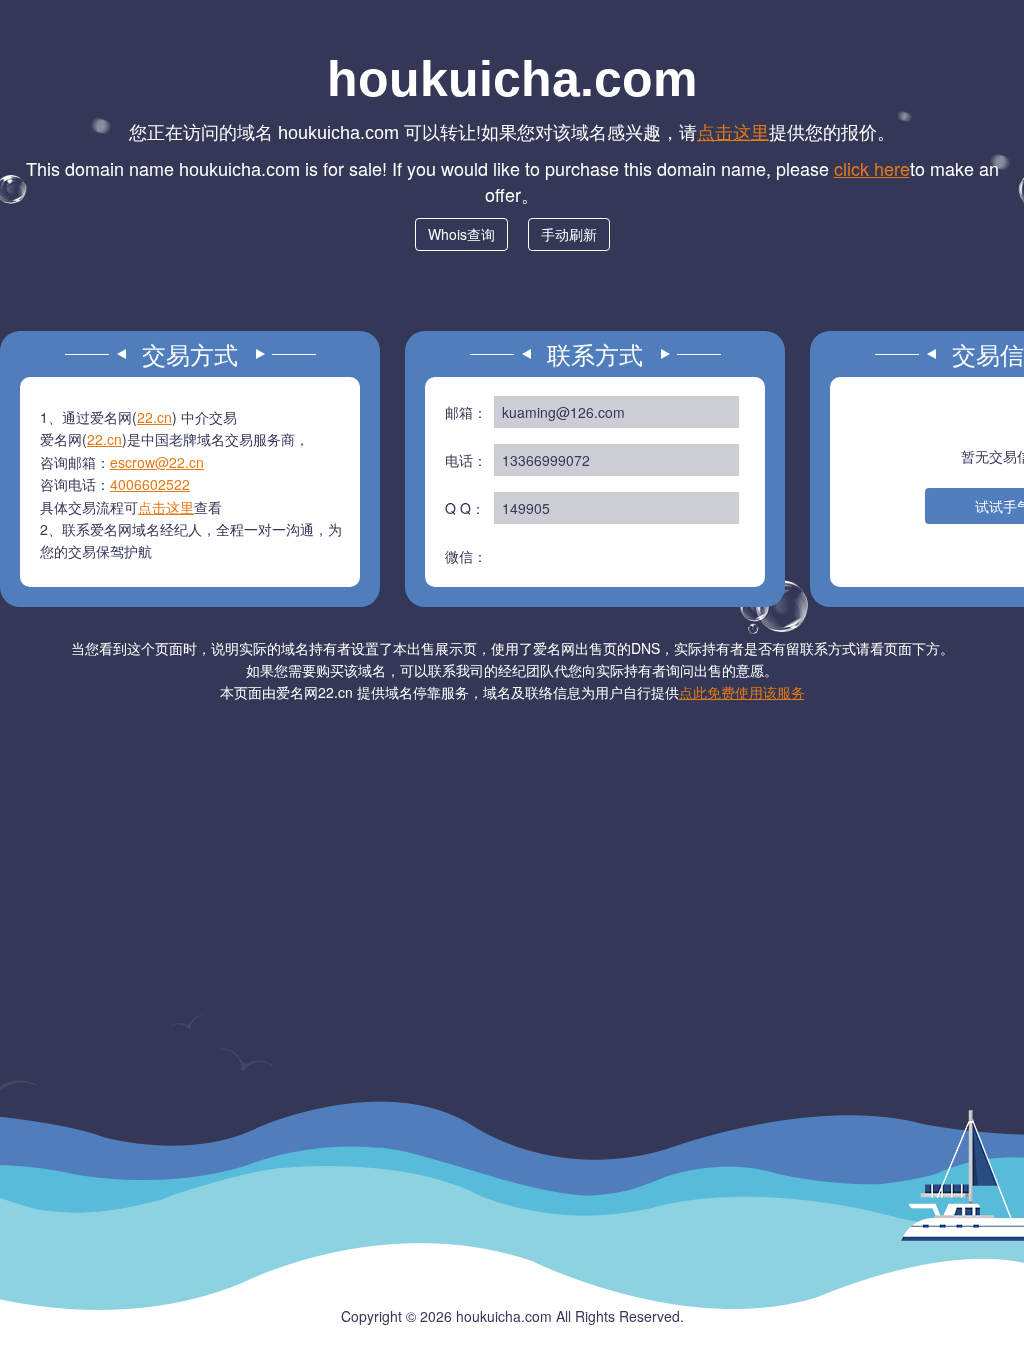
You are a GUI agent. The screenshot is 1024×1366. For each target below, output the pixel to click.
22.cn (154, 417)
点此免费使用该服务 (742, 692)
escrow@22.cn (157, 462)
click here (872, 168)
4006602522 (150, 484)
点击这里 (733, 131)
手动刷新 (569, 234)
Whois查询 (461, 234)
